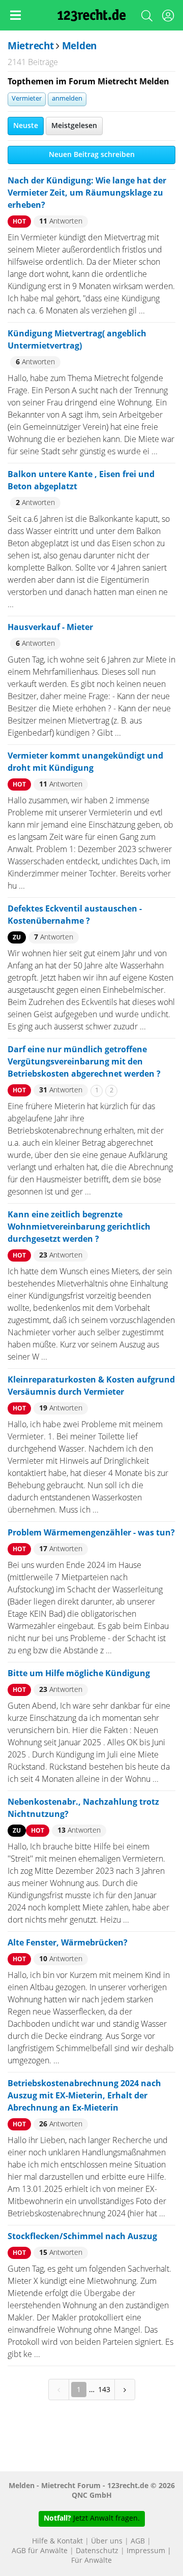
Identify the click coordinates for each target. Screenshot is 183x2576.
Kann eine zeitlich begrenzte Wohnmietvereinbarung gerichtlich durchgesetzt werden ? (79, 1227)
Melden (79, 46)
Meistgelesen (74, 126)
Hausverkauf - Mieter (50, 627)
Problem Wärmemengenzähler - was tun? (91, 1533)
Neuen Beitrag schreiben (92, 155)
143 (104, 2389)
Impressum (146, 2551)
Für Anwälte (91, 2561)
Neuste (26, 126)
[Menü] (15, 15)
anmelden (67, 99)
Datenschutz (97, 2551)
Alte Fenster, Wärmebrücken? (68, 1943)
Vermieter (27, 99)
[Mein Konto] (168, 18)
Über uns (107, 2541)
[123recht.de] (92, 15)
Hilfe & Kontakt (57, 2541)
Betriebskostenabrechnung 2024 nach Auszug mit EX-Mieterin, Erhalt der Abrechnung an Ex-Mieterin (84, 2096)
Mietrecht (30, 46)
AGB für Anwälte (40, 2551)
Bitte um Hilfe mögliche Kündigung (79, 1674)
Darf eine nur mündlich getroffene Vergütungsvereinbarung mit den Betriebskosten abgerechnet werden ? (84, 1062)
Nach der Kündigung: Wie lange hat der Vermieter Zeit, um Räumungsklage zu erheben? (87, 193)
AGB (138, 2541)
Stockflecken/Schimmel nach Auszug (82, 2237)
